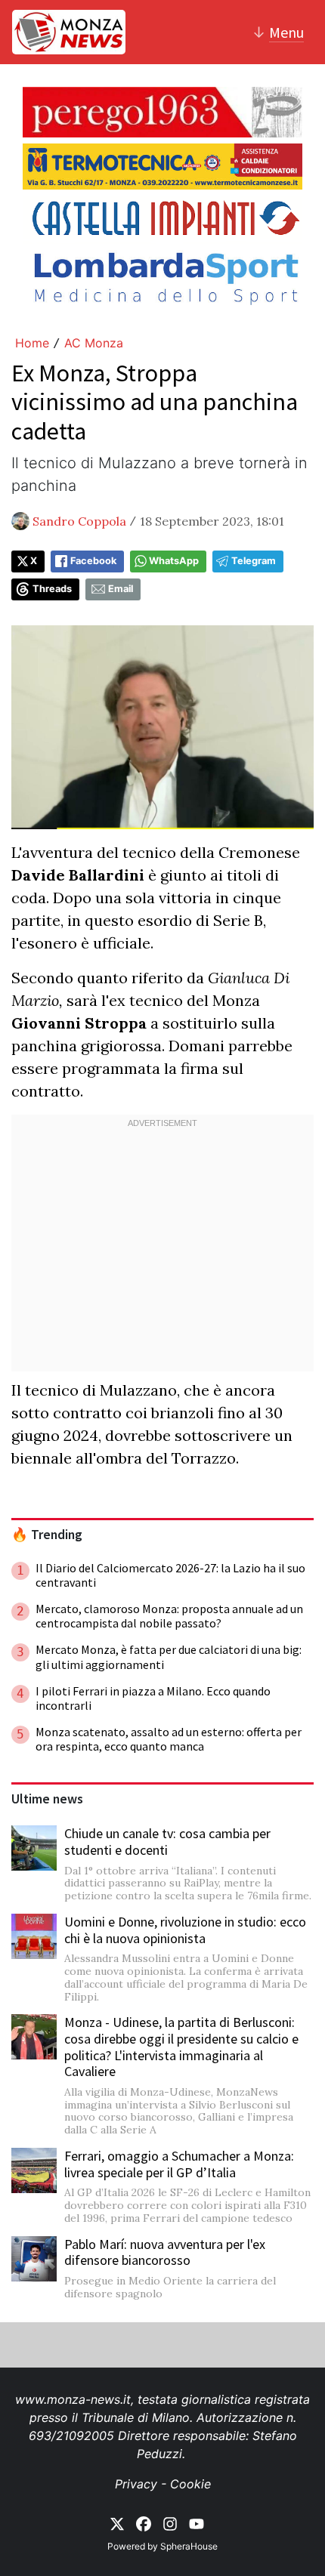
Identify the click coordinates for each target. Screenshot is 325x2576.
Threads (52, 589)
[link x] (117, 2522)
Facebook (93, 561)
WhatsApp (174, 561)
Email (121, 589)
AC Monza (94, 343)
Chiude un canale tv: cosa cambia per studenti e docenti (167, 1842)
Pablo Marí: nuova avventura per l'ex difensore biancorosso (165, 2252)
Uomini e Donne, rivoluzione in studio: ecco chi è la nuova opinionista (185, 1930)
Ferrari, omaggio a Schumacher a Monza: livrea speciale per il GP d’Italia (179, 2164)
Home (32, 343)
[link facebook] (144, 2522)
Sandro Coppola (79, 521)
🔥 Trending (47, 1535)
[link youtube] (197, 2522)
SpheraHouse (189, 2546)
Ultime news (47, 1799)
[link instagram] (170, 2522)
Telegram (254, 561)
